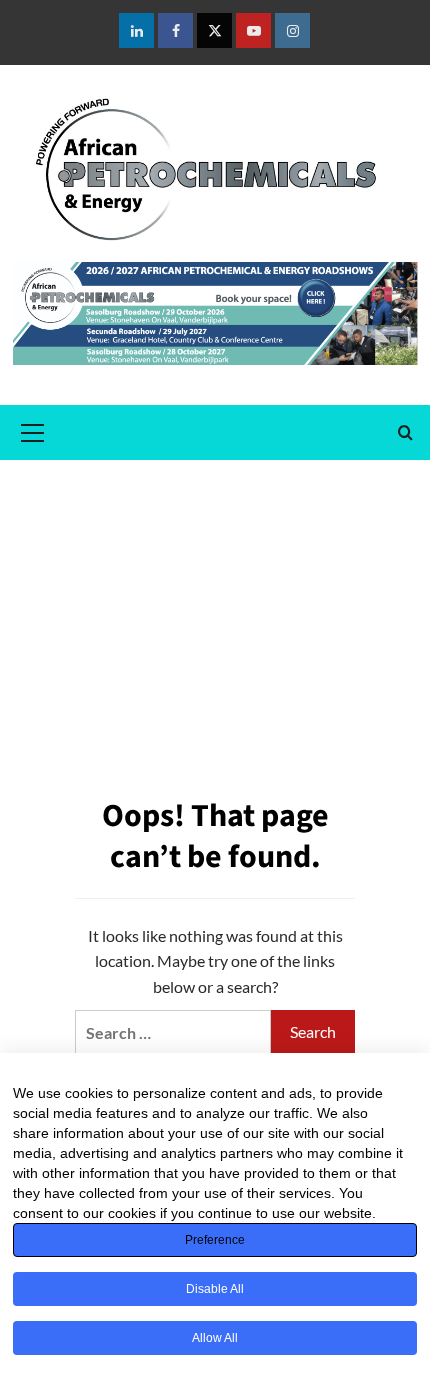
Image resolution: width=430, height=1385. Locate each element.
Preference (215, 1240)
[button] (33, 430)
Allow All (215, 1338)
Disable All (215, 1289)
